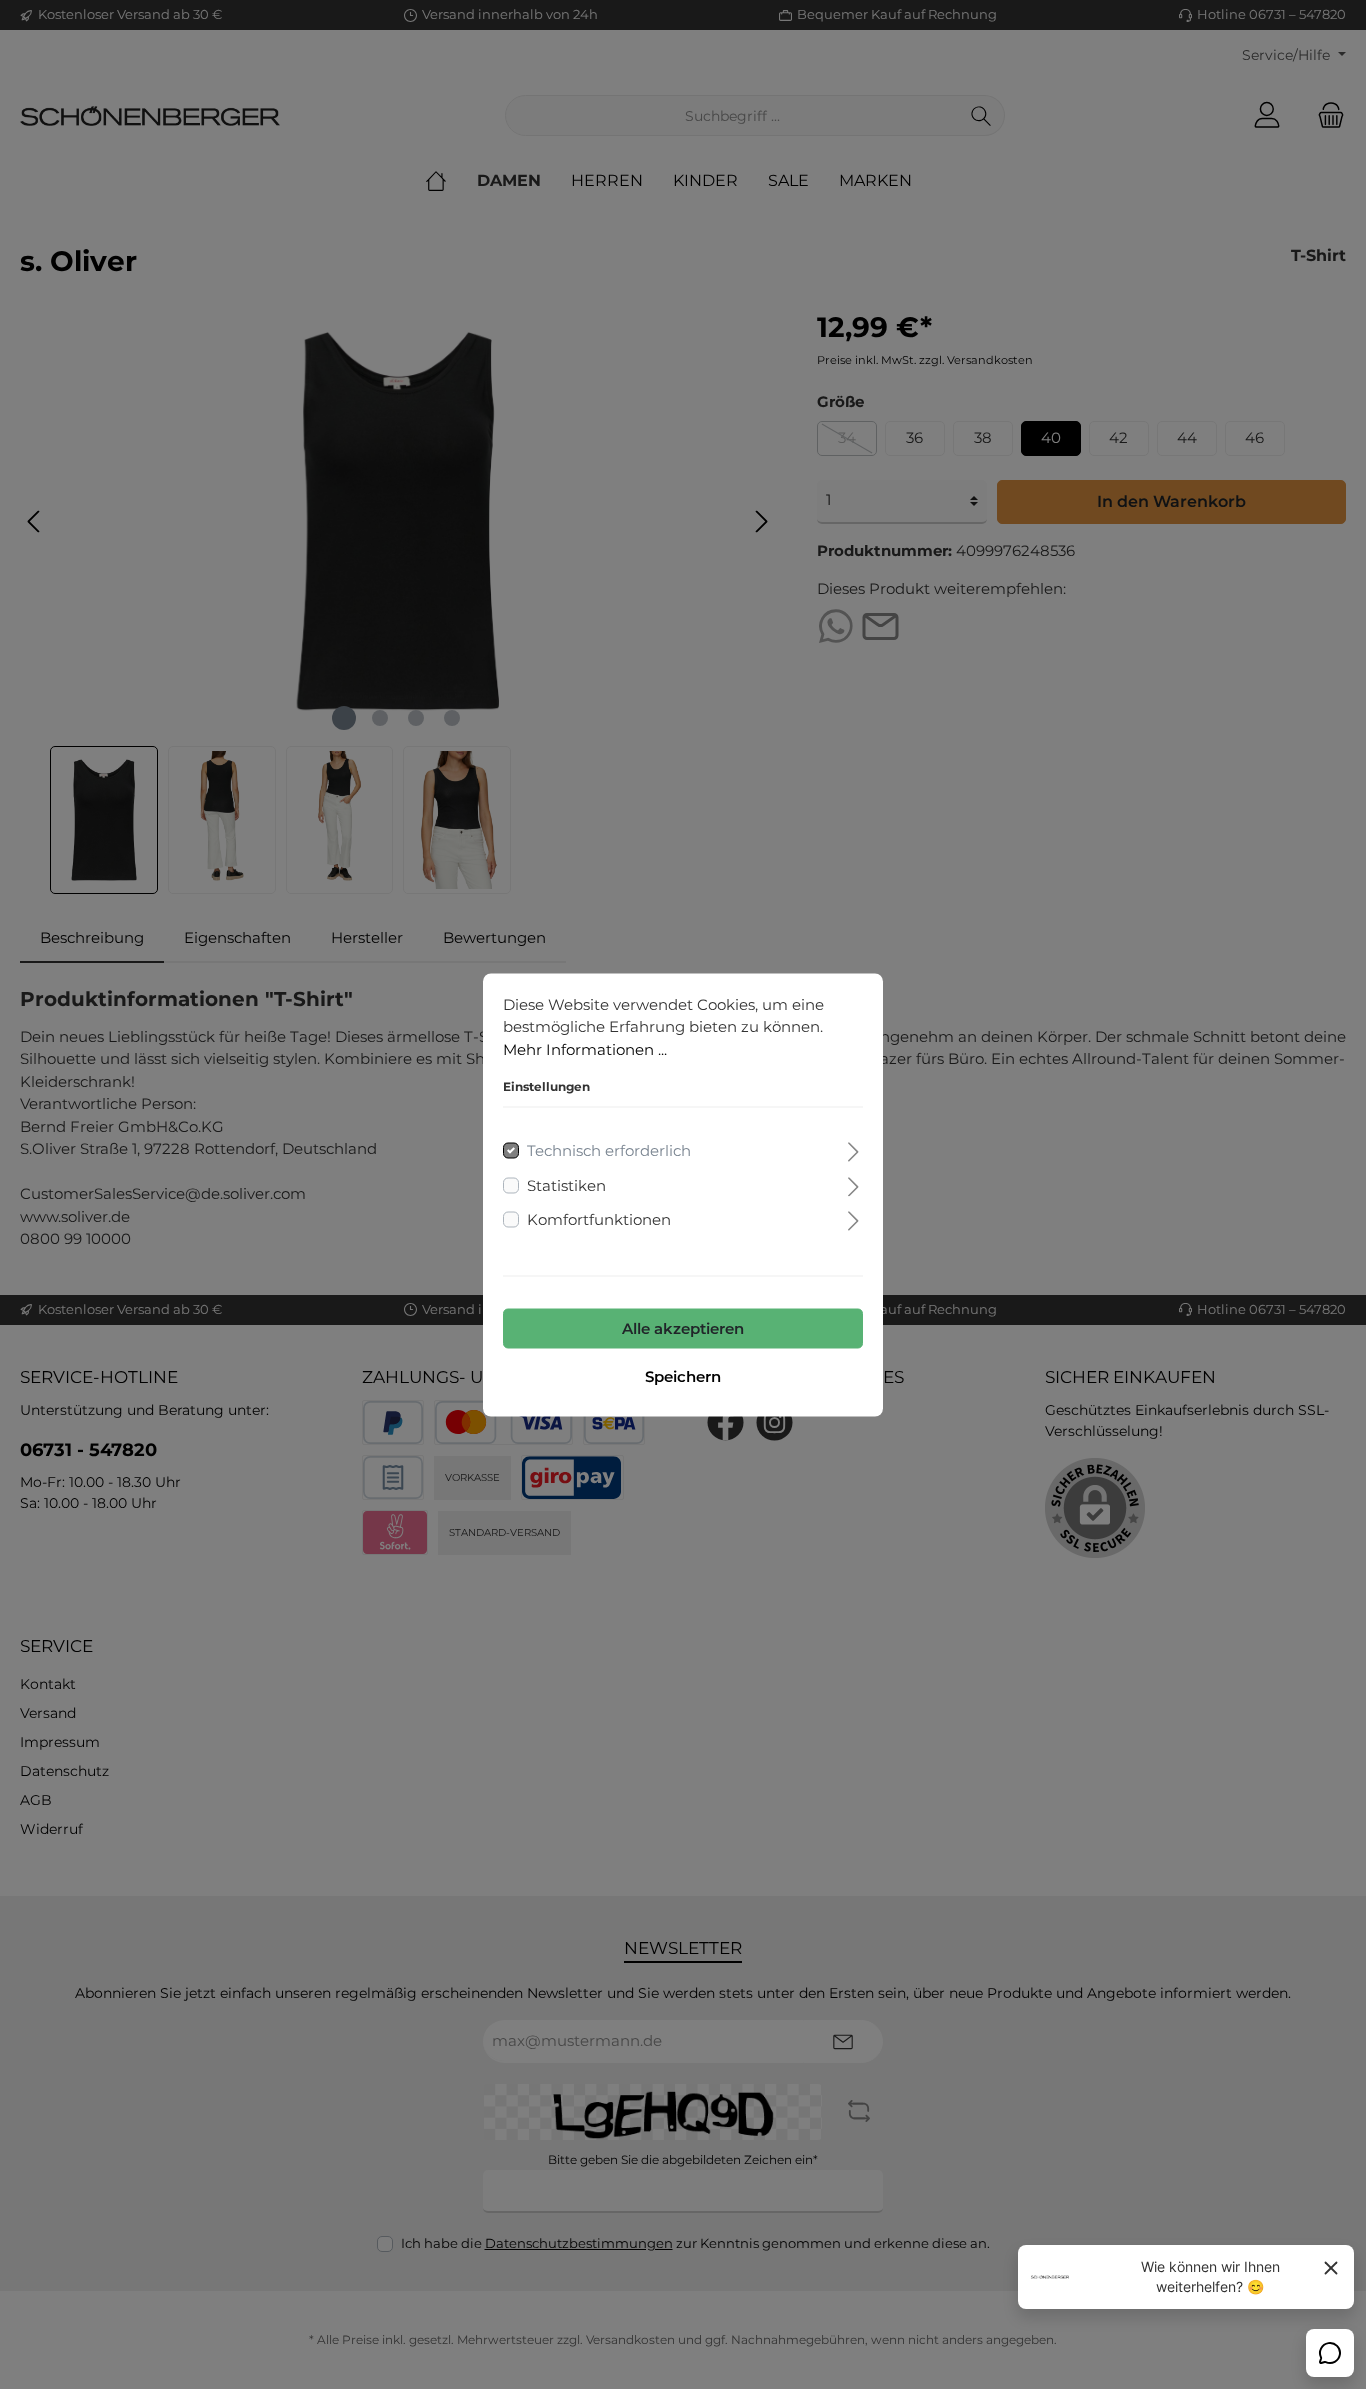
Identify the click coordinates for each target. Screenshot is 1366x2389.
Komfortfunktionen (599, 1219)
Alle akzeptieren (683, 1327)
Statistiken (566, 1184)
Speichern (683, 1375)
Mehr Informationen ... (585, 1048)
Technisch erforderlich (609, 1150)
